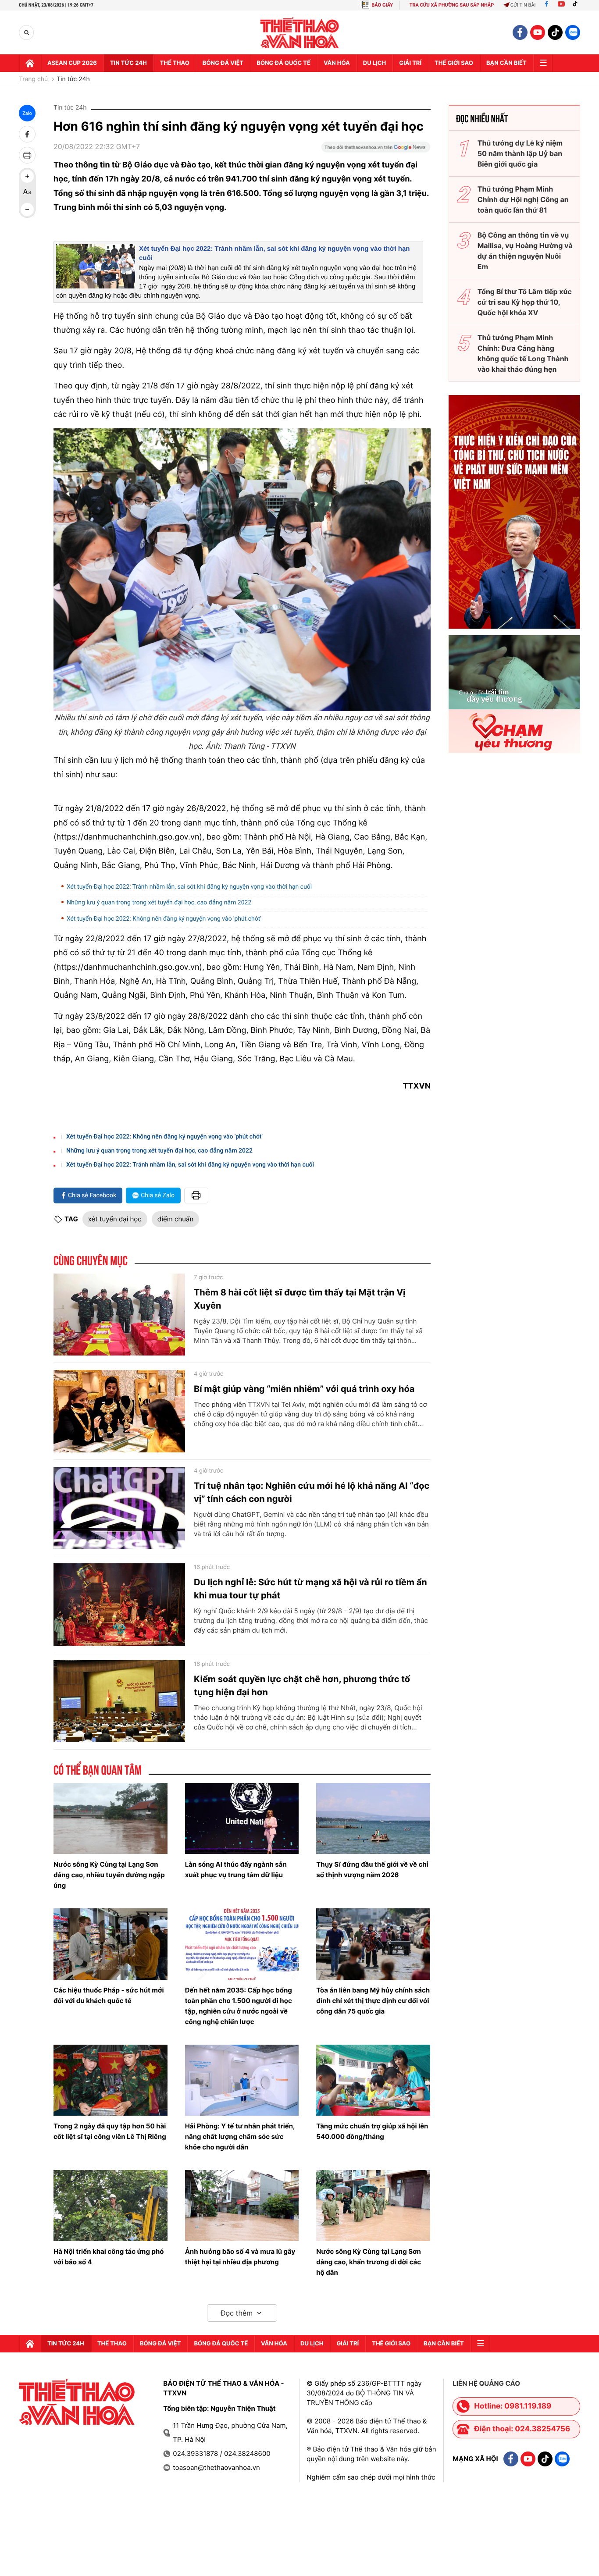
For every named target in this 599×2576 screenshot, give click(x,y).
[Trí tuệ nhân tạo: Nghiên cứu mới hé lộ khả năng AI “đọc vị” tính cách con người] (119, 1508)
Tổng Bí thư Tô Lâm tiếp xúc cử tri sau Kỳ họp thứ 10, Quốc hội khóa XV (525, 302)
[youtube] (538, 32)
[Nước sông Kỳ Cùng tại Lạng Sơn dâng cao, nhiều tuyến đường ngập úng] (111, 1818)
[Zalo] (573, 32)
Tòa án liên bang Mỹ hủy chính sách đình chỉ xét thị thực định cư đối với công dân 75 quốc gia (373, 2001)
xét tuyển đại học (115, 1219)
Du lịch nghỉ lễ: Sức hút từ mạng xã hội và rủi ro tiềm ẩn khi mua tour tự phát (310, 1589)
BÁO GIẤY (382, 5)
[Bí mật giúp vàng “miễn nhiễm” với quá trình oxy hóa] (119, 1411)
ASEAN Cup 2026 (72, 63)
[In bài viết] (27, 155)
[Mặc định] (27, 193)
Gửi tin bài (523, 5)
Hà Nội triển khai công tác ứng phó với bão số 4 (109, 2257)
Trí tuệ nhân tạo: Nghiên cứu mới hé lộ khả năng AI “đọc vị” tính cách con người (312, 1492)
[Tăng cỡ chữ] (27, 176)
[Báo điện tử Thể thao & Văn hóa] (300, 33)
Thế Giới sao (454, 63)
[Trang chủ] (30, 63)
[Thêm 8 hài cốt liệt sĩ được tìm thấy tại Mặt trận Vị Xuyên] (119, 1315)
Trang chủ (33, 79)
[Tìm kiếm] (27, 33)
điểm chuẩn (176, 1219)
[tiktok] (555, 32)
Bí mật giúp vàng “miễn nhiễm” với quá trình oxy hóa (304, 1389)
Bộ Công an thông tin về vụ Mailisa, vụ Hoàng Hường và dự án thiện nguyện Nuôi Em (525, 251)
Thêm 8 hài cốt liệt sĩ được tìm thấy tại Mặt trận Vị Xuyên (300, 1299)
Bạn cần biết (506, 63)
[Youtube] (561, 5)
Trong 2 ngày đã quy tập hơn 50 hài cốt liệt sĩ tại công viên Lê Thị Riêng (110, 2131)
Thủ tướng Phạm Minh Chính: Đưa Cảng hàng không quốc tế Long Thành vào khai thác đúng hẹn (523, 353)
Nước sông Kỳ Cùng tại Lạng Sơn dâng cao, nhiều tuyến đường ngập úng (109, 1875)
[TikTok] (577, 5)
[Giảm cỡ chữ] (27, 210)
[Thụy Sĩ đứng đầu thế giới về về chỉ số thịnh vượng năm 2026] (373, 1818)
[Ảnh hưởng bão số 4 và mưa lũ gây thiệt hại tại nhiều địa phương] (242, 2206)
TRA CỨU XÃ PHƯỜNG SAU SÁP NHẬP (452, 5)
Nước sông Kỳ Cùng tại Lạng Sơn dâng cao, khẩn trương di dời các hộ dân (369, 2262)
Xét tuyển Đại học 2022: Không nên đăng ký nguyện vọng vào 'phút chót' (164, 919)
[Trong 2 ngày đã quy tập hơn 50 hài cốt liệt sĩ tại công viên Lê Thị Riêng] (111, 2080)
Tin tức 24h (128, 63)
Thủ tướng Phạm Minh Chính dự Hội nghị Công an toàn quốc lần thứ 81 (523, 199)
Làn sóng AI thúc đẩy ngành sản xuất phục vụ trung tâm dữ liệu (236, 1870)
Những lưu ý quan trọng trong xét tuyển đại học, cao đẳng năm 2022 (159, 903)
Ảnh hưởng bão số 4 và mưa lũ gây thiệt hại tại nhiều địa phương (240, 2257)
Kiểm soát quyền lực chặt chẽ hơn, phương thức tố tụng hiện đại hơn (302, 1686)
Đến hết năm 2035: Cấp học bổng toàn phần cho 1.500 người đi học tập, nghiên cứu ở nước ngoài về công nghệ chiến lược (239, 2006)
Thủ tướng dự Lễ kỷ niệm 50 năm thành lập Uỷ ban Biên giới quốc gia (520, 153)
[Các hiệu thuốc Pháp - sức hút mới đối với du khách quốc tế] (111, 1944)
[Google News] (376, 150)
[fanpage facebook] (520, 32)
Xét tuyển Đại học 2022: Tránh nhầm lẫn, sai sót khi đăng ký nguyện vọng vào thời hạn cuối (189, 887)
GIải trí (410, 63)
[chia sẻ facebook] (27, 134)
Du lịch (374, 63)
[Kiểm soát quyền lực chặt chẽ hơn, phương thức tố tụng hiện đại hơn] (119, 1701)
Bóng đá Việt (223, 63)
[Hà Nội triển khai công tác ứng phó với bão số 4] (111, 2206)
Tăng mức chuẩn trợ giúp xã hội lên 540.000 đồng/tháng (372, 2131)
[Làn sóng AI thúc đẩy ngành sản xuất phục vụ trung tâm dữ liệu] (242, 1818)
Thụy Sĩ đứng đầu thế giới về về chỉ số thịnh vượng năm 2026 (372, 1870)
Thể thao (175, 63)
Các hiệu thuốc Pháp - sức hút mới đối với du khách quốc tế (109, 1995)
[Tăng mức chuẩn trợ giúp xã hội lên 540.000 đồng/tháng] (373, 2080)
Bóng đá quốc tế (283, 63)
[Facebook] (547, 5)
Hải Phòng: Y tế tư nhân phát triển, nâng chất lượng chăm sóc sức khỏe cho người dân (240, 2137)
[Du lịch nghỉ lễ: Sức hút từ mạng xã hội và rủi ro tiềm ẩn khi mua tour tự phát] (119, 1605)
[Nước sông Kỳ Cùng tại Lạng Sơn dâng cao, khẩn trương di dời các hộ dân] (373, 2206)
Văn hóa (337, 63)
